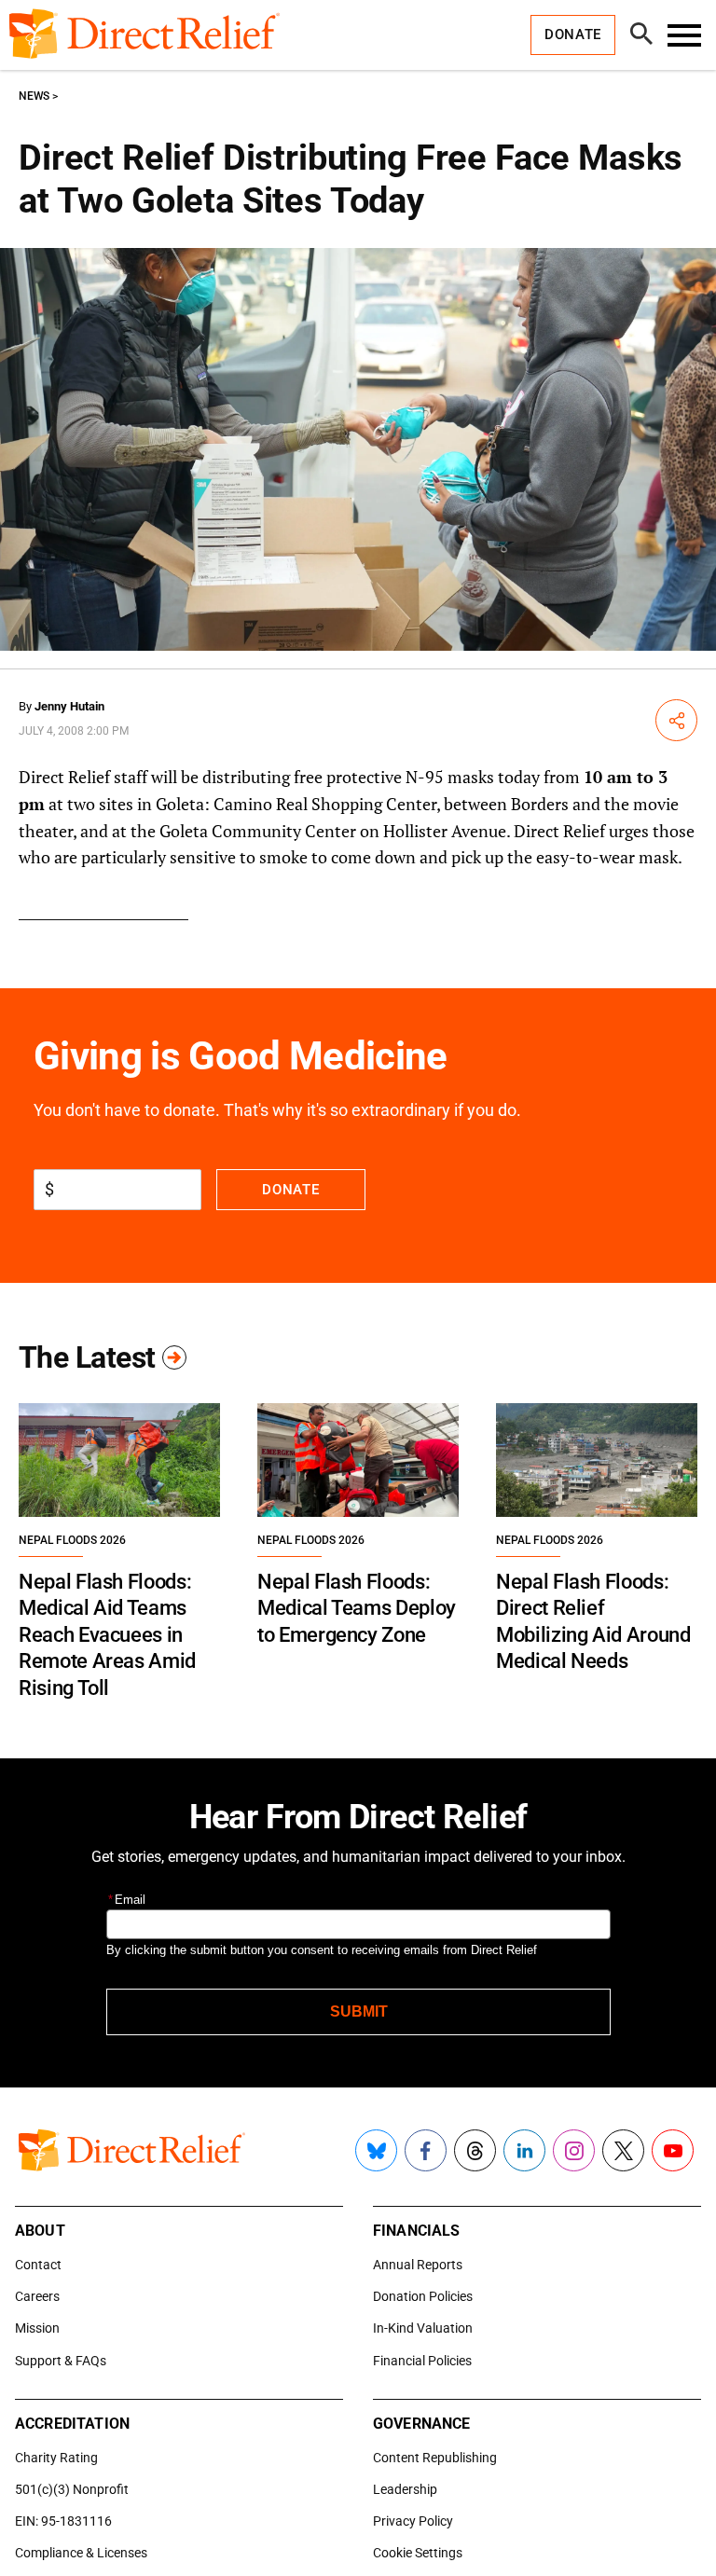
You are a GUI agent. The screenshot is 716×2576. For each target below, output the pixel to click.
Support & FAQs (61, 2361)
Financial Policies (422, 2361)
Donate (290, 1190)
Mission (37, 2328)
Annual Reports (418, 2265)
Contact (38, 2265)
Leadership (405, 2489)
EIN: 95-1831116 (63, 2521)
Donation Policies (423, 2296)
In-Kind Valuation (423, 2328)
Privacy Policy (413, 2521)
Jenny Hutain (69, 706)
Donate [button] (573, 34)
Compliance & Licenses (81, 2553)
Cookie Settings (418, 2553)
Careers (37, 2296)
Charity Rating (56, 2458)
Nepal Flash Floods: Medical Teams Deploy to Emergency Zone (357, 1608)
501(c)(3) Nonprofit (72, 2489)
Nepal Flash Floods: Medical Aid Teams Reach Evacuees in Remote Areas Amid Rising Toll (107, 1635)
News (34, 96)
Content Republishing (435, 2458)
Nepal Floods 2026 (72, 1540)
